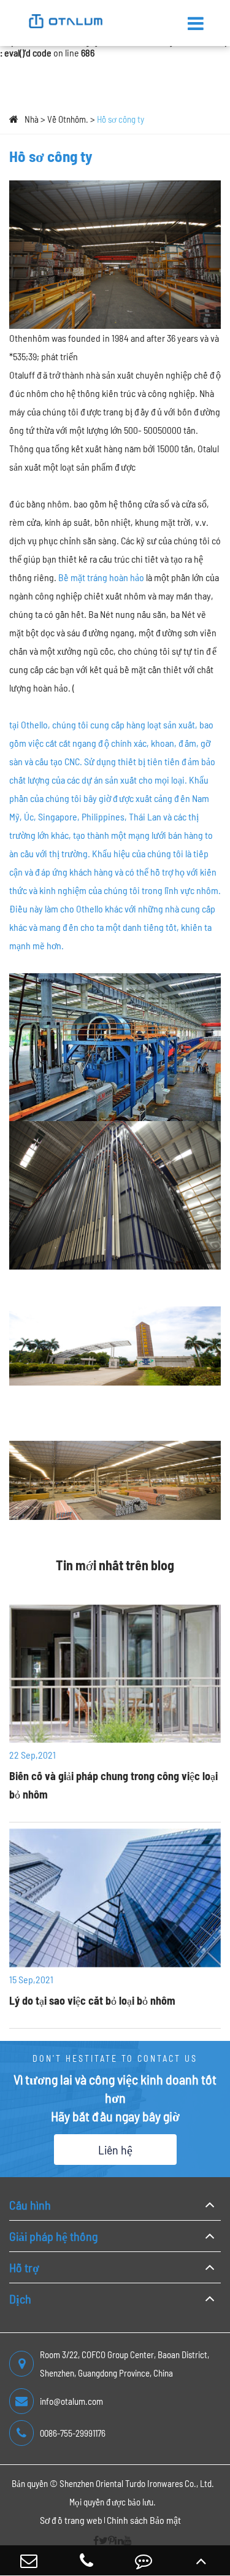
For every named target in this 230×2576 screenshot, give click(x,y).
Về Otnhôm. (68, 119)
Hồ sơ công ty (121, 119)
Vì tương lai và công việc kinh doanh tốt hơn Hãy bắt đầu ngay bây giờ (115, 2097)
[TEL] (86, 2560)
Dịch (20, 2299)
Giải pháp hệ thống (53, 2236)
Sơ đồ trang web (71, 2520)
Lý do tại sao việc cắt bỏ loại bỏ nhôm (92, 2000)
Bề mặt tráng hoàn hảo (101, 577)
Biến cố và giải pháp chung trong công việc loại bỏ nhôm (113, 1785)
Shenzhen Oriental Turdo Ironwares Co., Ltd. (137, 2483)
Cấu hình (30, 2205)
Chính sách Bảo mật (144, 2520)
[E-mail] (29, 2560)
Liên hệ (115, 2150)
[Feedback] (144, 2560)
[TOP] (201, 2560)
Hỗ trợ (24, 2267)
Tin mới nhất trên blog (115, 1565)
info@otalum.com (71, 2401)
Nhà (32, 119)
